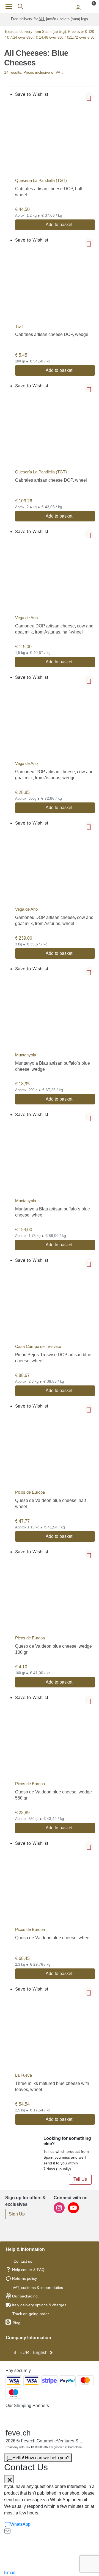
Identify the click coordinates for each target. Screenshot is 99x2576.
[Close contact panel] (9, 2479)
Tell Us (80, 2179)
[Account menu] (78, 7)
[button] (89, 97)
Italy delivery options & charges (39, 2305)
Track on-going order (31, 2314)
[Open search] (20, 7)
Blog (16, 2323)
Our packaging (25, 2296)
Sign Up (17, 2214)
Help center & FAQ (28, 2270)
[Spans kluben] (50, 7)
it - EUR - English (31, 2353)
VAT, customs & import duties (38, 2288)
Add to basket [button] (59, 225)
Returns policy (24, 2278)
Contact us (23, 2261)
